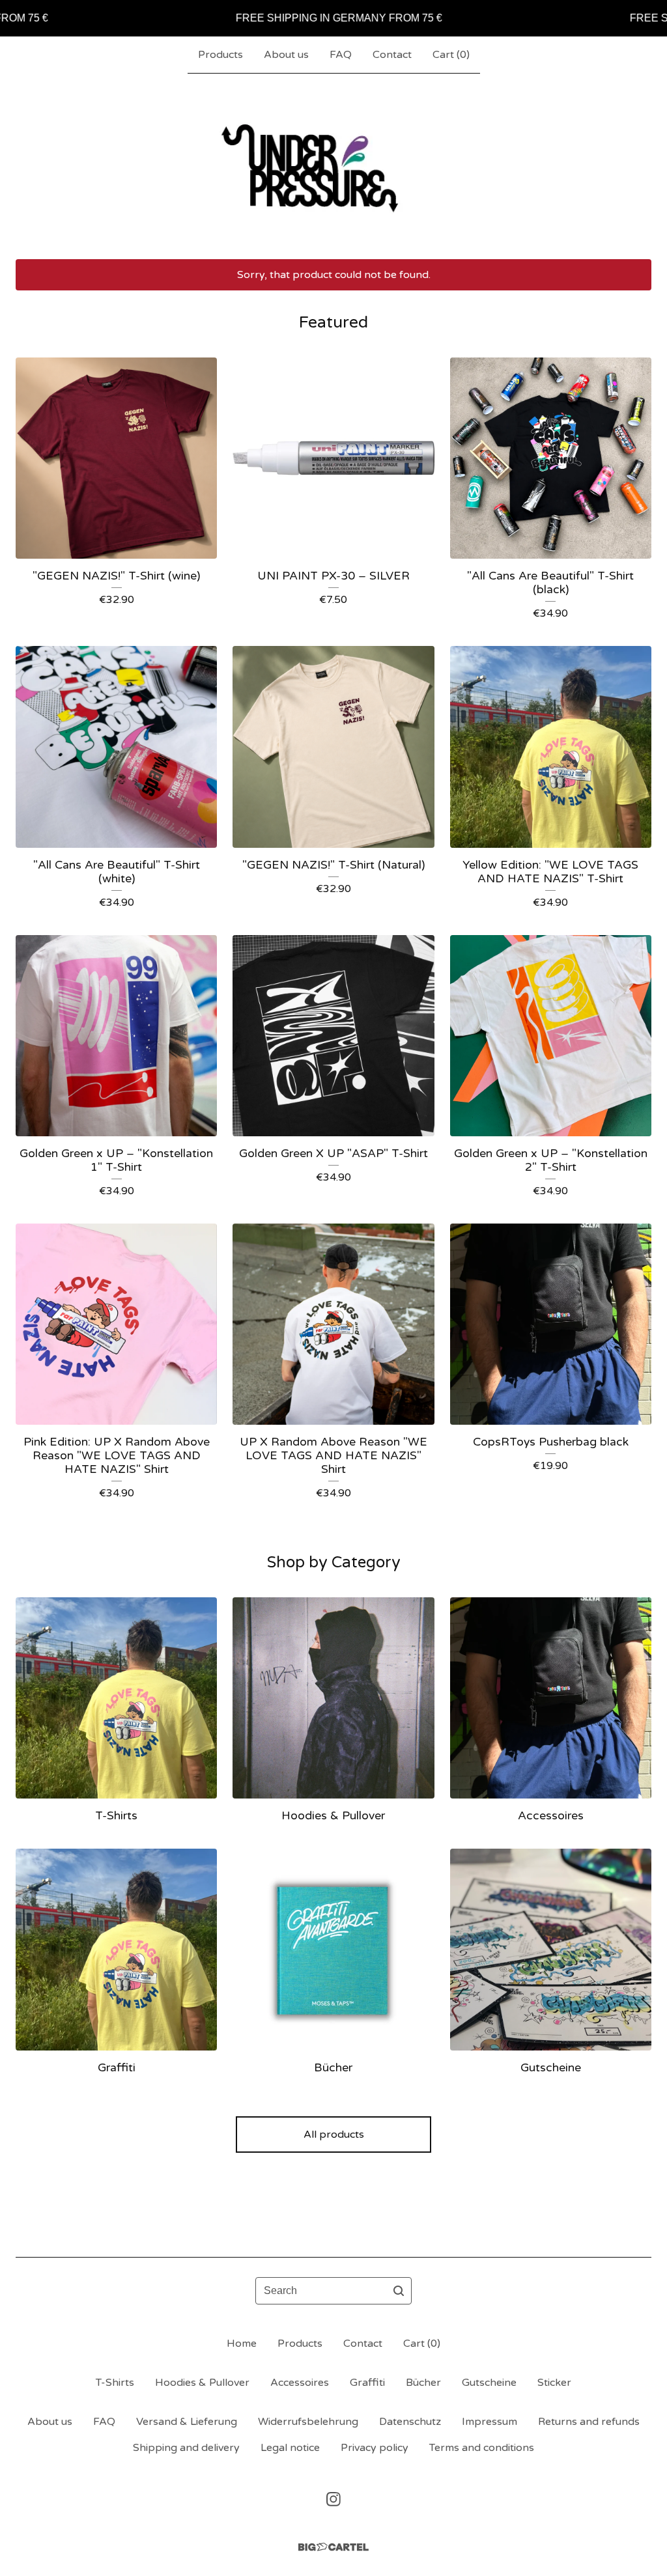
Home (242, 2344)
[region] (333, 18)
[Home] (334, 166)
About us (286, 55)
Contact (392, 55)
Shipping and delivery (186, 2448)
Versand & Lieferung (187, 2422)
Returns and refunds (589, 2422)
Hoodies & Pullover (202, 2383)
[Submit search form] (399, 2291)
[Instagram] (333, 2499)
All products (334, 2135)
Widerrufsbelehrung (308, 2422)
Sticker (554, 2383)
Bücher (423, 2383)
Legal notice (290, 2448)
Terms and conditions (482, 2448)
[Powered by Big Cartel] (333, 2547)
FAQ (341, 55)
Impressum (490, 2422)
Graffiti (367, 2383)
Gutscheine (489, 2383)
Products (220, 55)
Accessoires (300, 2383)
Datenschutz (410, 2422)
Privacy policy (375, 2448)
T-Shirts (115, 2383)
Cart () (451, 55)
